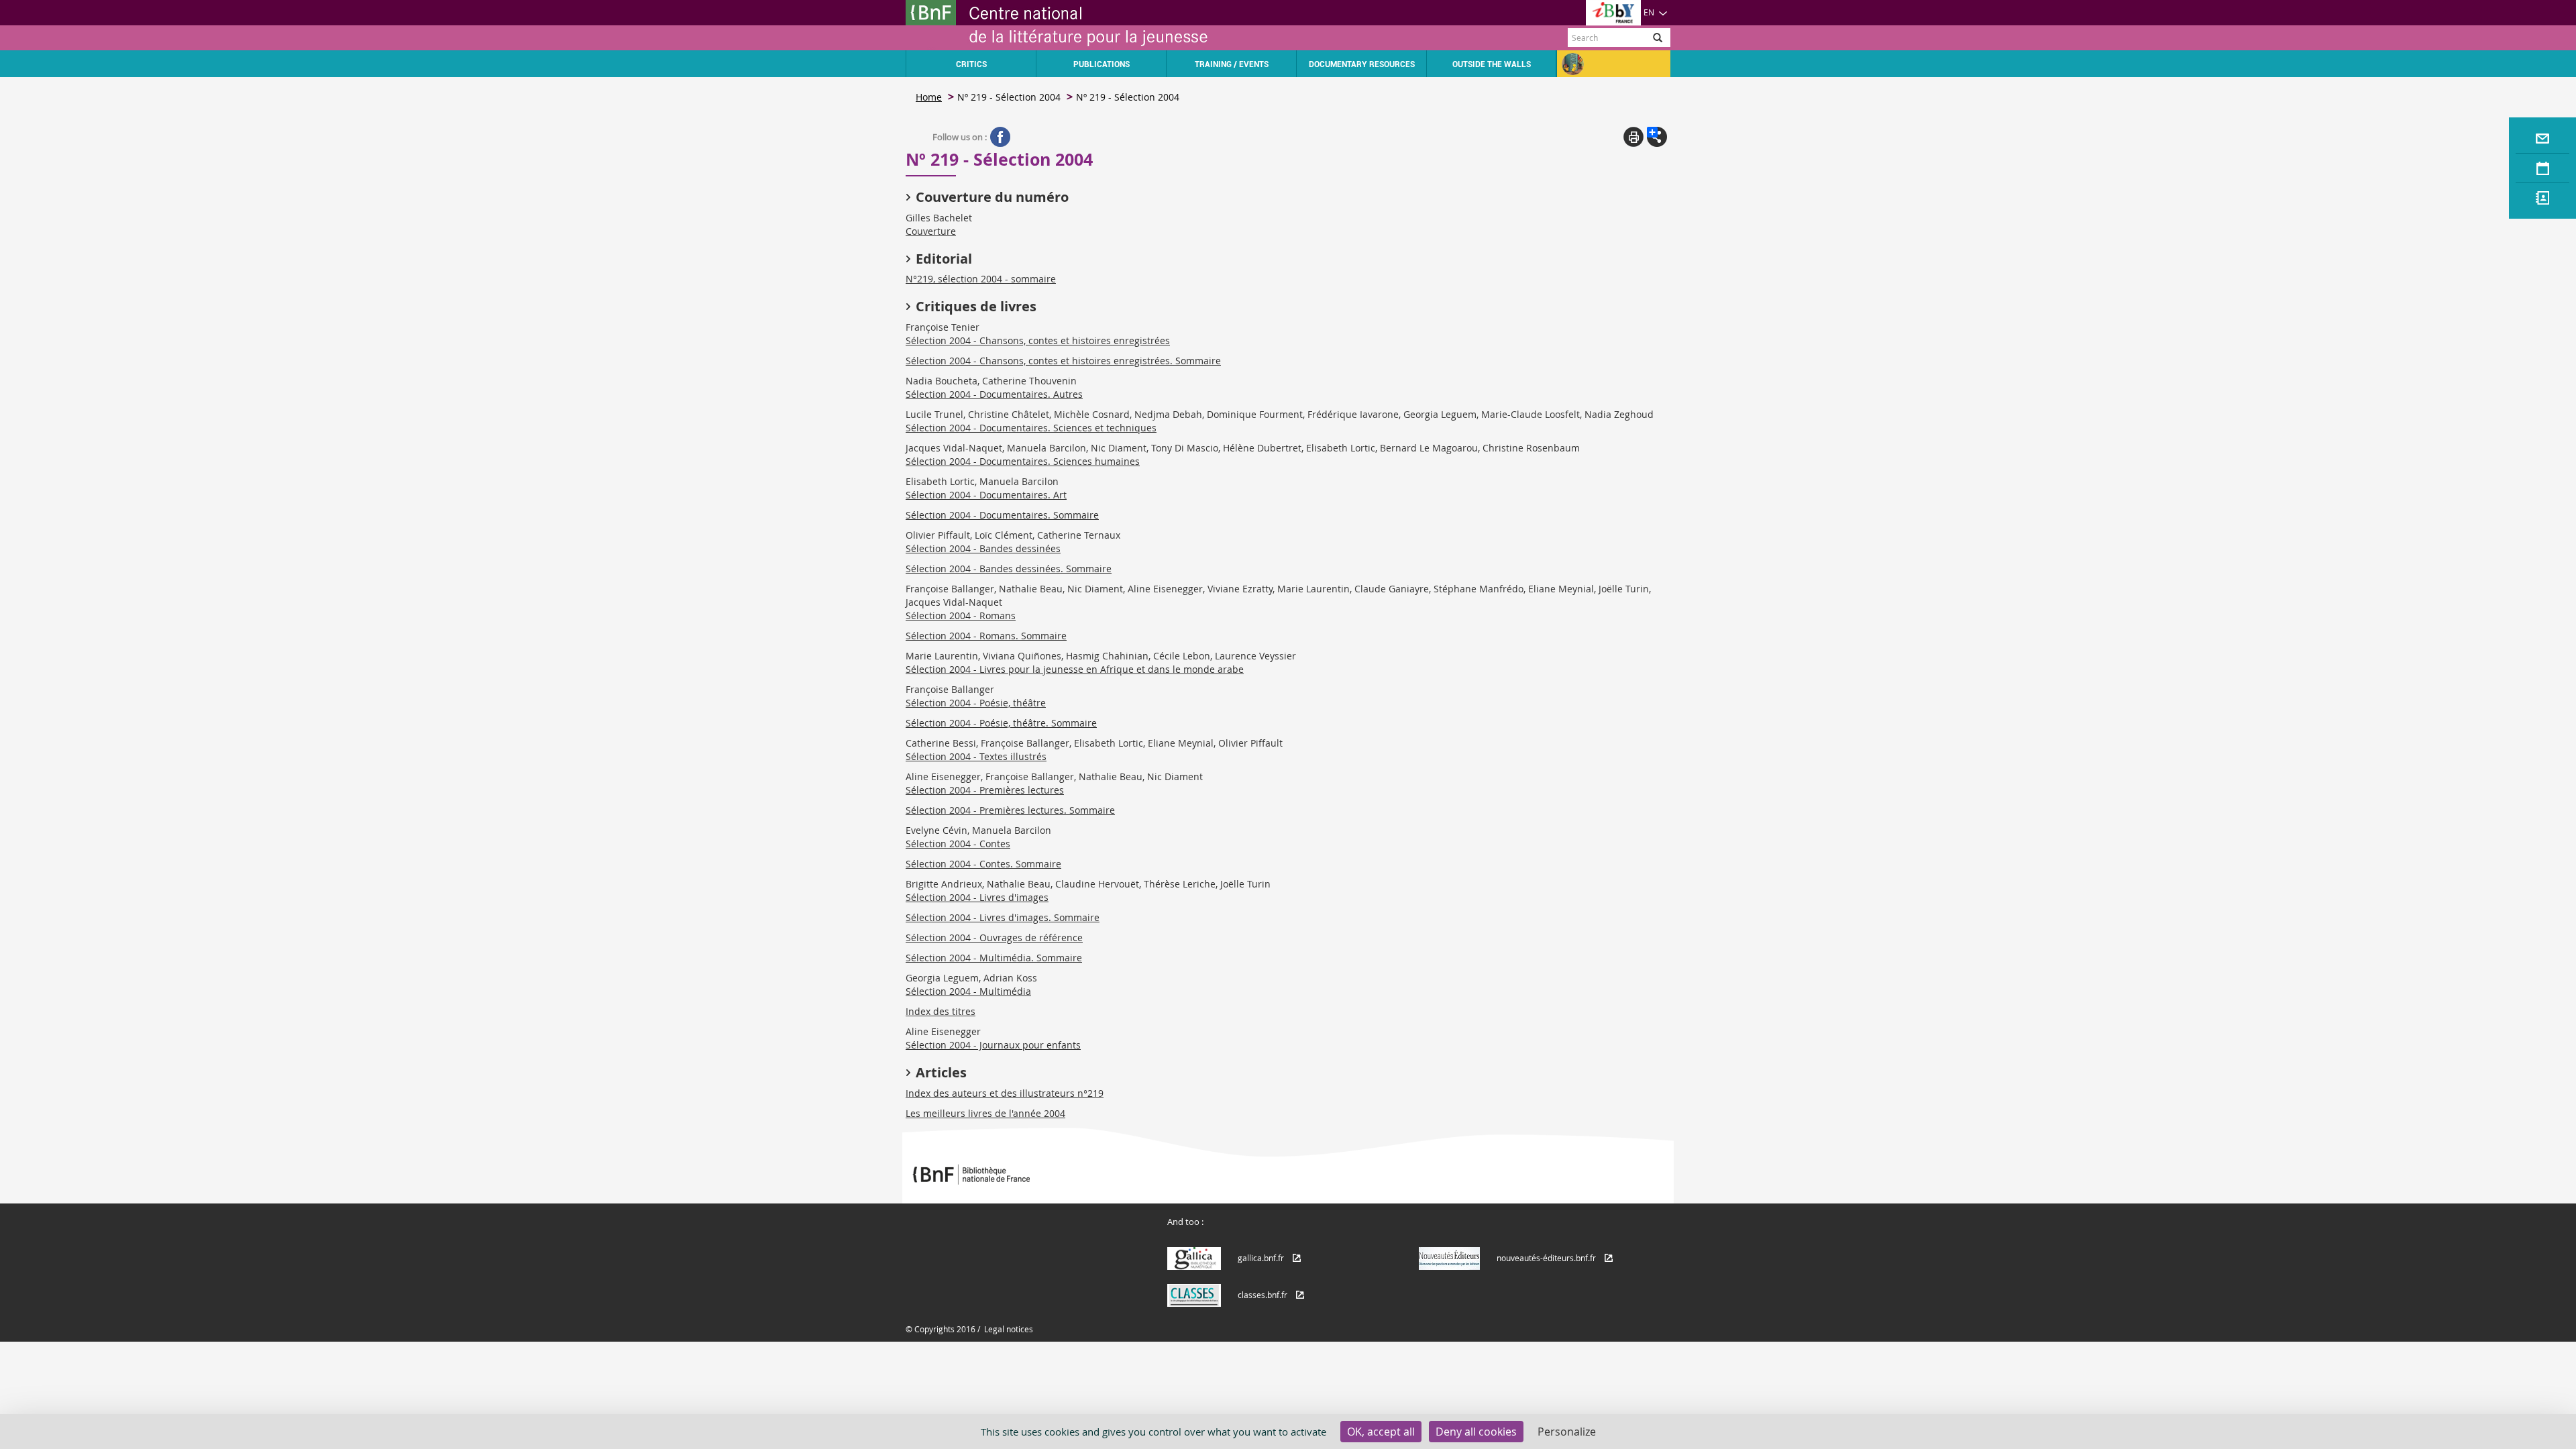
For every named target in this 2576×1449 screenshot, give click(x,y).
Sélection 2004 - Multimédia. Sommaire (994, 958)
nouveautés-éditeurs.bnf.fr (1546, 1258)
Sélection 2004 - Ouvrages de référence (994, 937)
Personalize (1567, 1432)
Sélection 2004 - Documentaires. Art (986, 495)
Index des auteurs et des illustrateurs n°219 (1005, 1093)
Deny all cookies (1476, 1432)
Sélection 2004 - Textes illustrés (976, 756)
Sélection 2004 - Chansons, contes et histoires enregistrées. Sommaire (1063, 361)
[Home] (1097, 25)
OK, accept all (1381, 1432)
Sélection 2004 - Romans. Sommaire (986, 636)
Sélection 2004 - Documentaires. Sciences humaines (1023, 461)
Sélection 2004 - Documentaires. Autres (994, 394)
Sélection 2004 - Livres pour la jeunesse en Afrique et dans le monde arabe (1075, 669)
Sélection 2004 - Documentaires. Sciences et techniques (1031, 428)
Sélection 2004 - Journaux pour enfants (993, 1045)
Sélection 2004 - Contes (958, 844)
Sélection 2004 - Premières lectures (985, 790)
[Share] (1657, 137)
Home (929, 97)
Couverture (931, 231)
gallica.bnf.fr (1261, 1258)
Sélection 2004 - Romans (961, 615)
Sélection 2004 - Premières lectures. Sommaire (1010, 810)
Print (1633, 137)
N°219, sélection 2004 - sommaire (981, 279)
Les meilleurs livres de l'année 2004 (985, 1113)
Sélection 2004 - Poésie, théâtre (976, 703)
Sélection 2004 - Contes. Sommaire (983, 864)
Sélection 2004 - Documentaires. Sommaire (1002, 515)
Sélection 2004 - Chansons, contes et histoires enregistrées (1038, 340)
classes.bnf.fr (1263, 1295)
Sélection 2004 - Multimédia (968, 991)
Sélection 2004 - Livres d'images (977, 897)
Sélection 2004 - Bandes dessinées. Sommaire (1009, 569)
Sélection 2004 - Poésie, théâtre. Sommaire (1001, 723)
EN (1649, 12)
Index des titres (941, 1011)
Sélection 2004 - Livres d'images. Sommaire (1003, 917)
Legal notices (1009, 1329)
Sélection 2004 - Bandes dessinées (983, 548)
